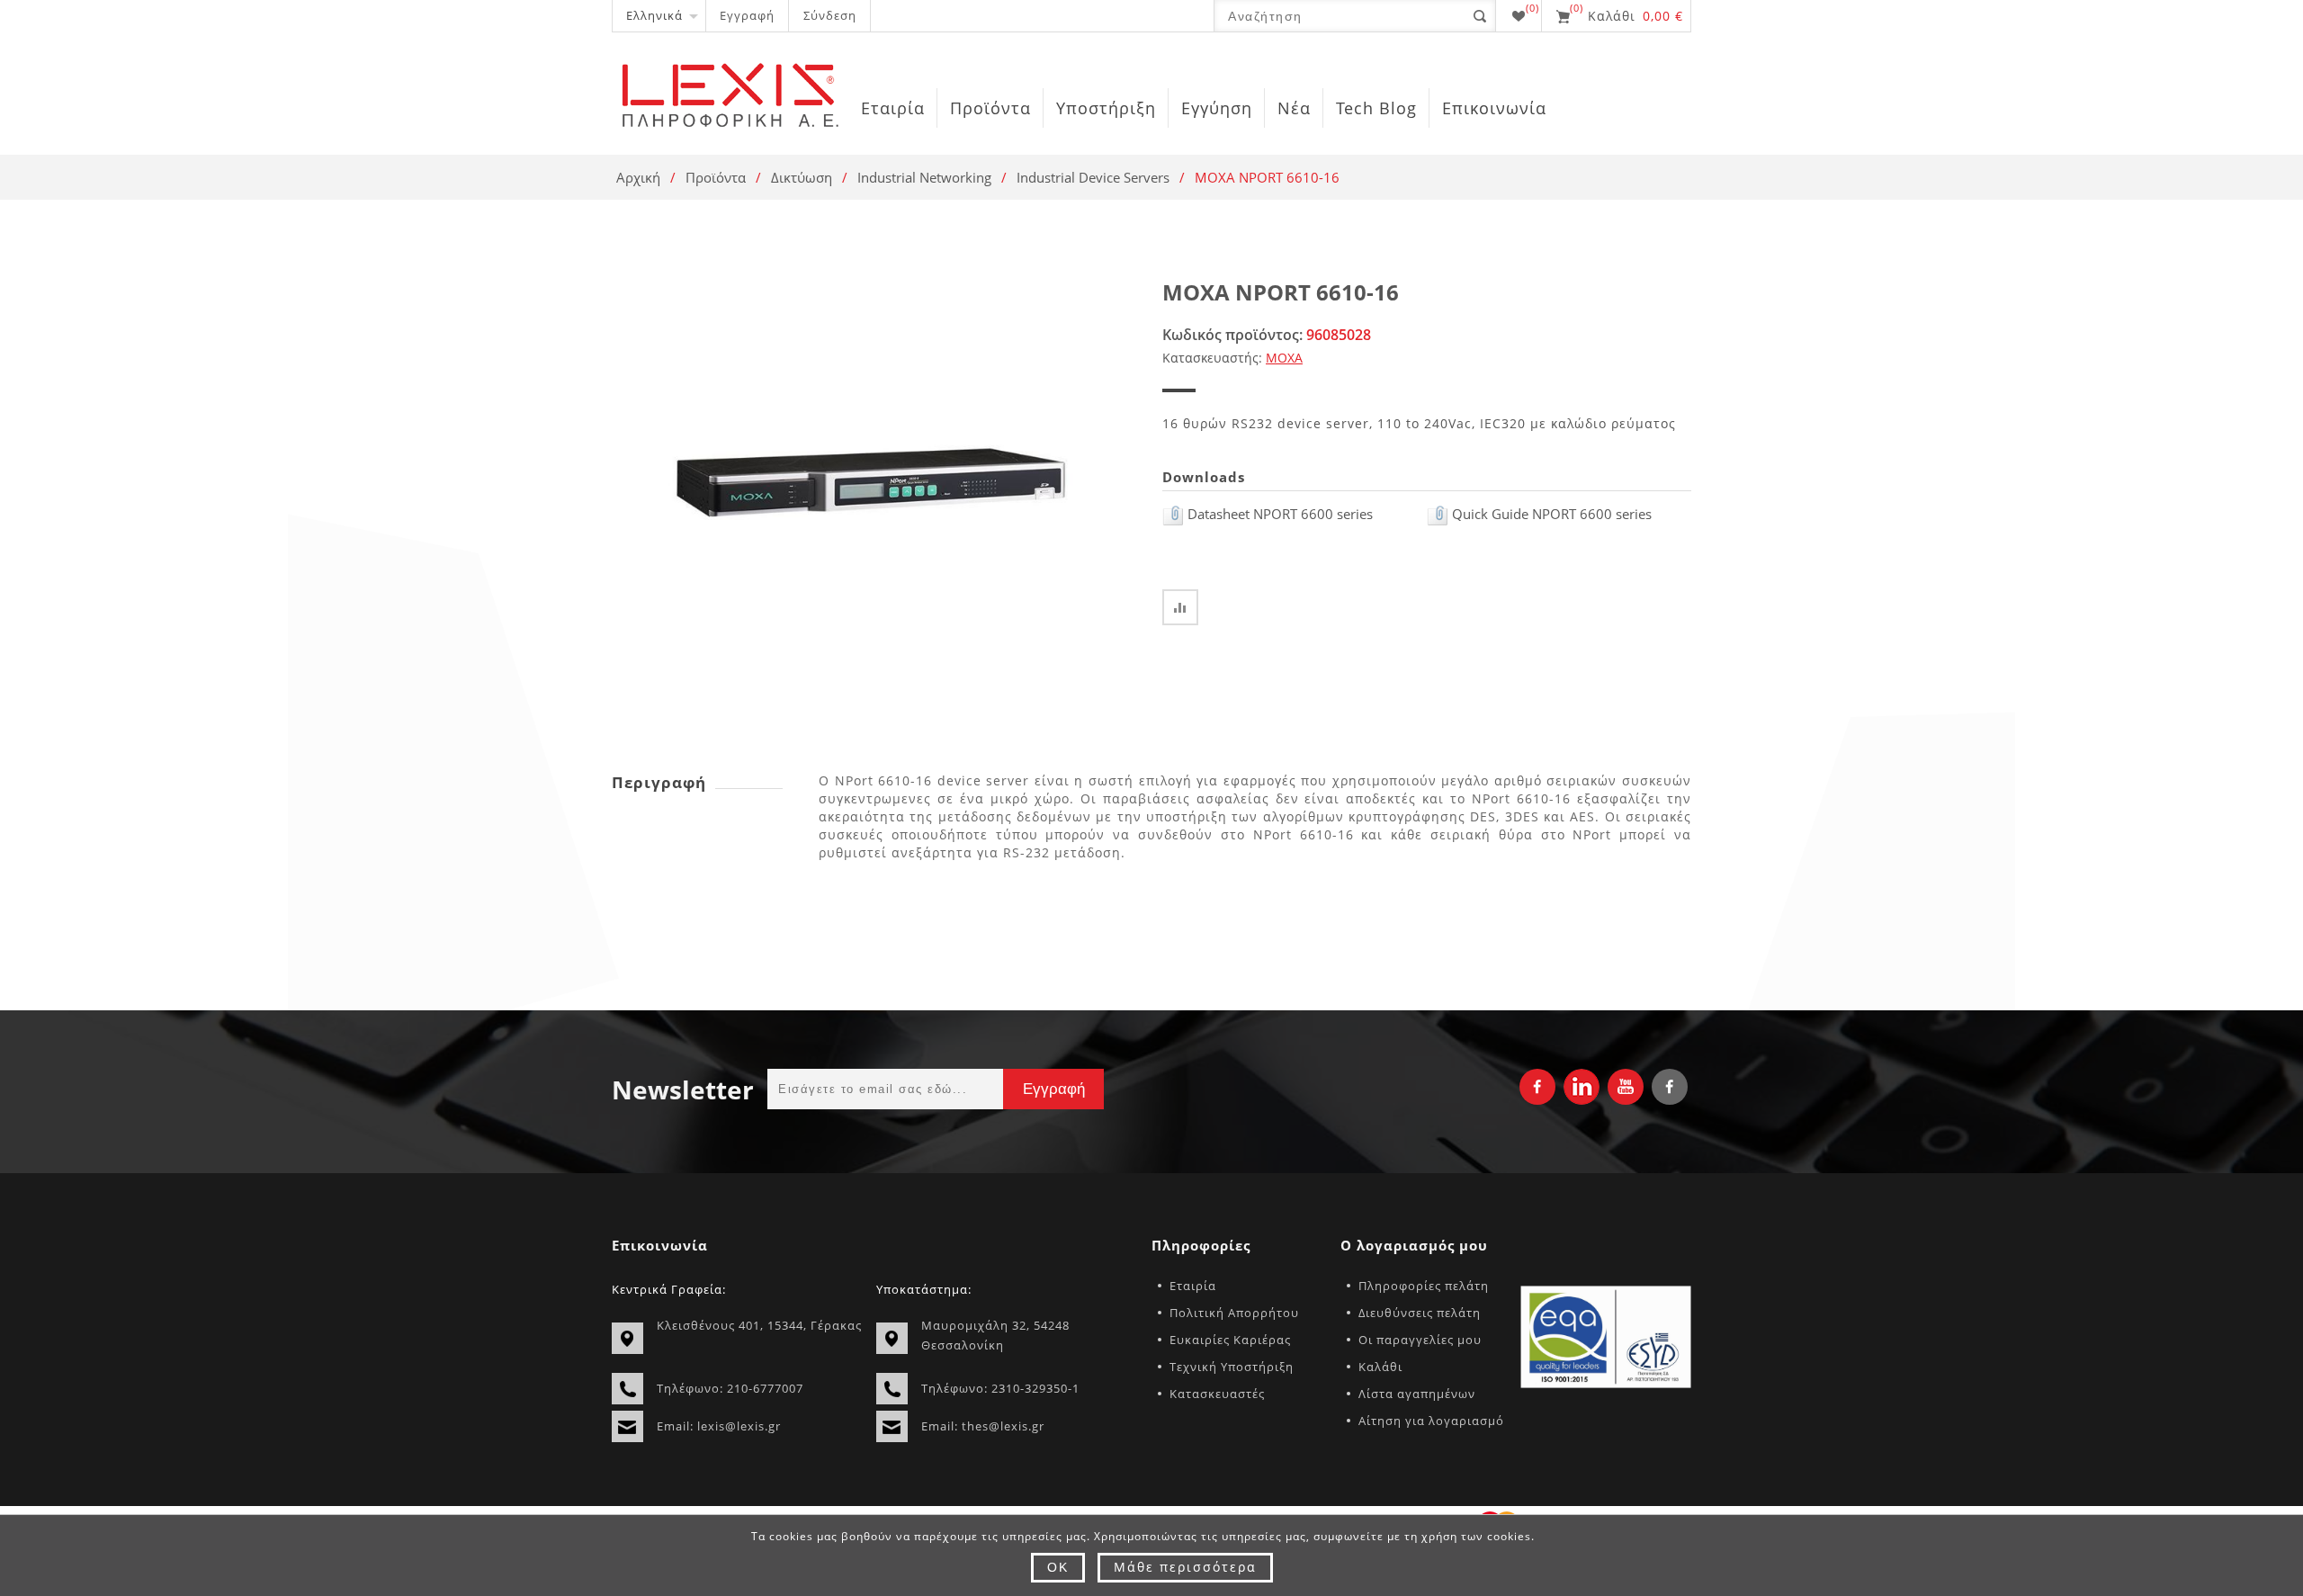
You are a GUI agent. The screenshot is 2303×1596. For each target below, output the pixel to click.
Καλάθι (1380, 1367)
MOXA (1284, 358)
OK (1058, 1567)
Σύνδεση (830, 15)
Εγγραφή (747, 15)
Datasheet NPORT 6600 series (1278, 514)
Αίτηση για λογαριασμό (1431, 1421)
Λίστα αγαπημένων (1417, 1394)
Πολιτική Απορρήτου (1234, 1313)
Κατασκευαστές (1217, 1394)
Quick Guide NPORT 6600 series (1550, 514)
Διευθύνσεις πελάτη (1420, 1313)
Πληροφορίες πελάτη (1424, 1286)
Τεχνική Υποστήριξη (1232, 1367)
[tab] (697, 782)
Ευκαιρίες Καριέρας (1230, 1340)
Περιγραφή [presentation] (659, 782)
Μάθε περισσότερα (1185, 1567)
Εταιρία (1193, 1286)
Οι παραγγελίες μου (1420, 1340)
